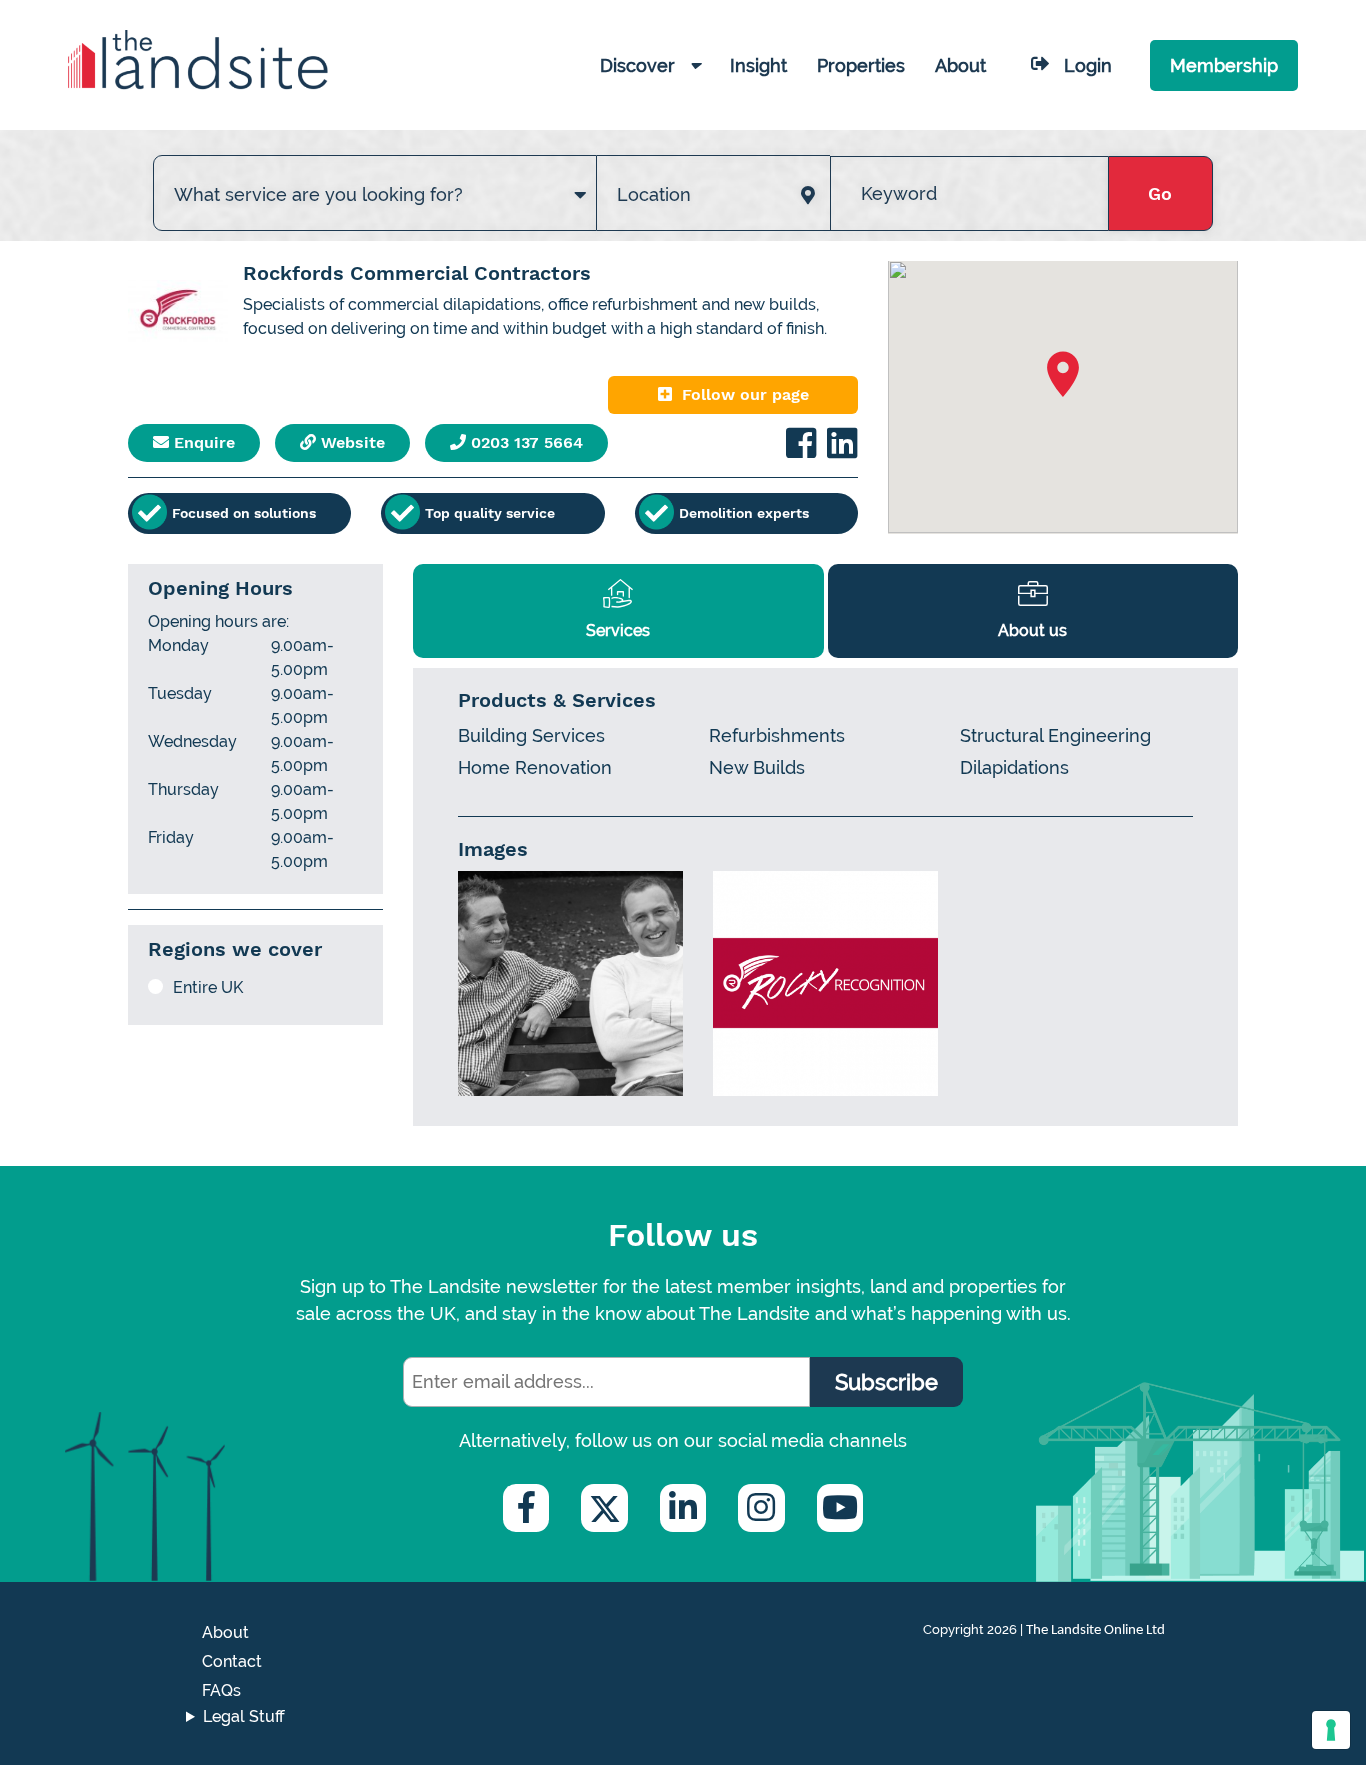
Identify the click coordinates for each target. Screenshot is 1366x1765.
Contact (232, 1661)
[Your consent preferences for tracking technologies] (1331, 1730)
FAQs (221, 1690)
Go (1160, 193)
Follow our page (745, 394)
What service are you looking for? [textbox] (318, 194)
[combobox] (375, 174)
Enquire (202, 442)
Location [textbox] (654, 194)
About (225, 1632)
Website (350, 442)
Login (1088, 65)
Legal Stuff (244, 1716)
